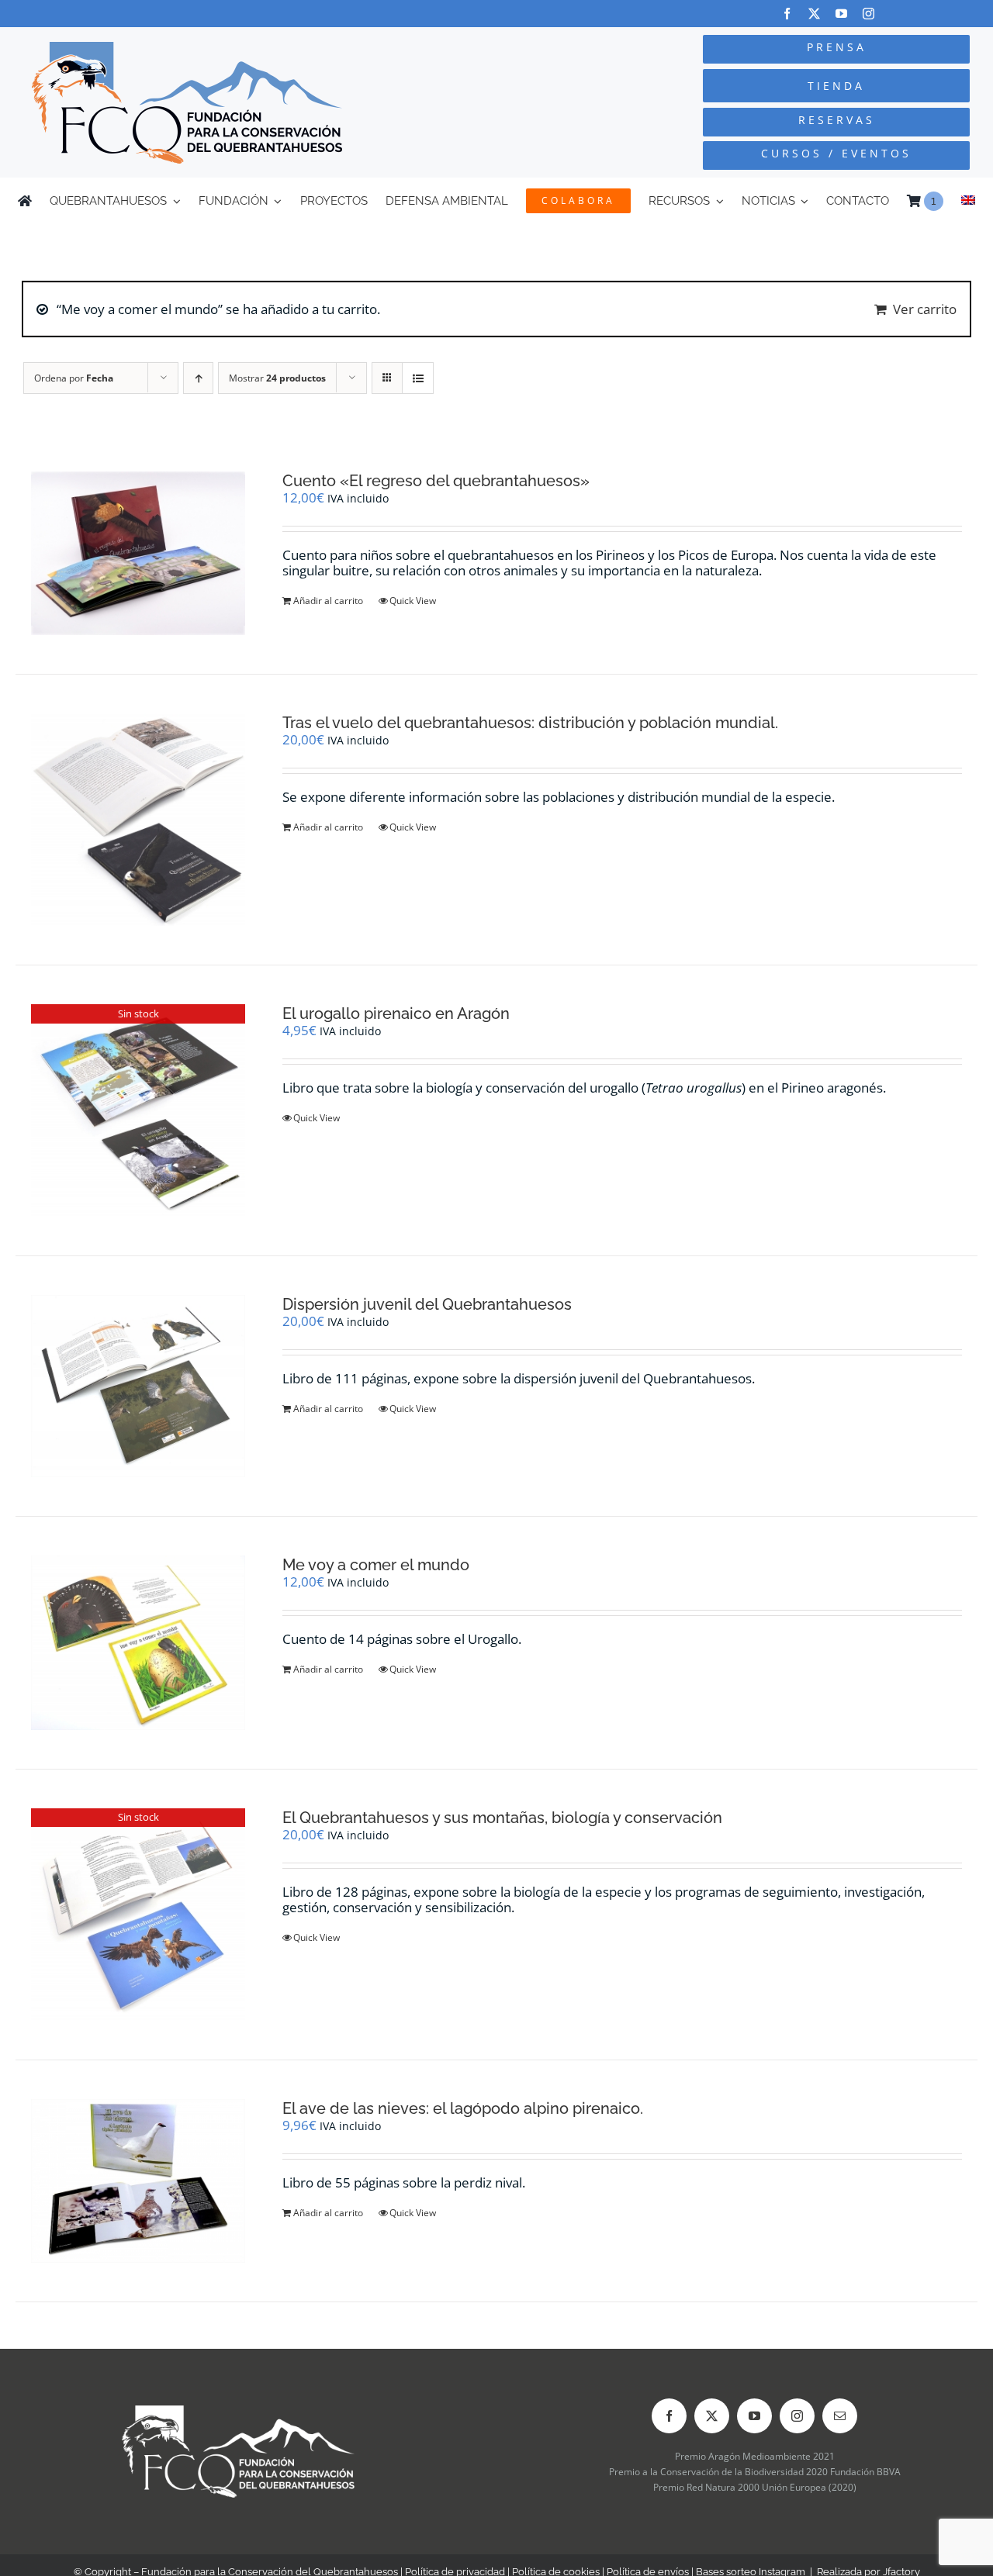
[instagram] (868, 14)
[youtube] (841, 14)
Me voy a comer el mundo (376, 1565)
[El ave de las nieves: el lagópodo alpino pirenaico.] (138, 2181)
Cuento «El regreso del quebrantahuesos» (436, 481)
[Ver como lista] (418, 378)
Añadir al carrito (328, 601)
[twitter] (814, 14)
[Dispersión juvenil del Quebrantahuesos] (138, 1386)
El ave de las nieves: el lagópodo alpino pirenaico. (463, 2108)
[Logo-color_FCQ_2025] (187, 48)
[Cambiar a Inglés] (968, 201)
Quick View (413, 601)
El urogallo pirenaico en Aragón (396, 1013)
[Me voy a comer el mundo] (138, 1642)
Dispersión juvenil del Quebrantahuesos (427, 1304)
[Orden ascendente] (198, 378)
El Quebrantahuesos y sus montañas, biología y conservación (502, 1818)
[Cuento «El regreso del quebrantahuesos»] (138, 554)
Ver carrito (925, 309)
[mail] (840, 2416)
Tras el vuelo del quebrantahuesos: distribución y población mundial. (530, 723)
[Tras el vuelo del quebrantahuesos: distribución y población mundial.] (138, 820)
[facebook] (787, 14)
